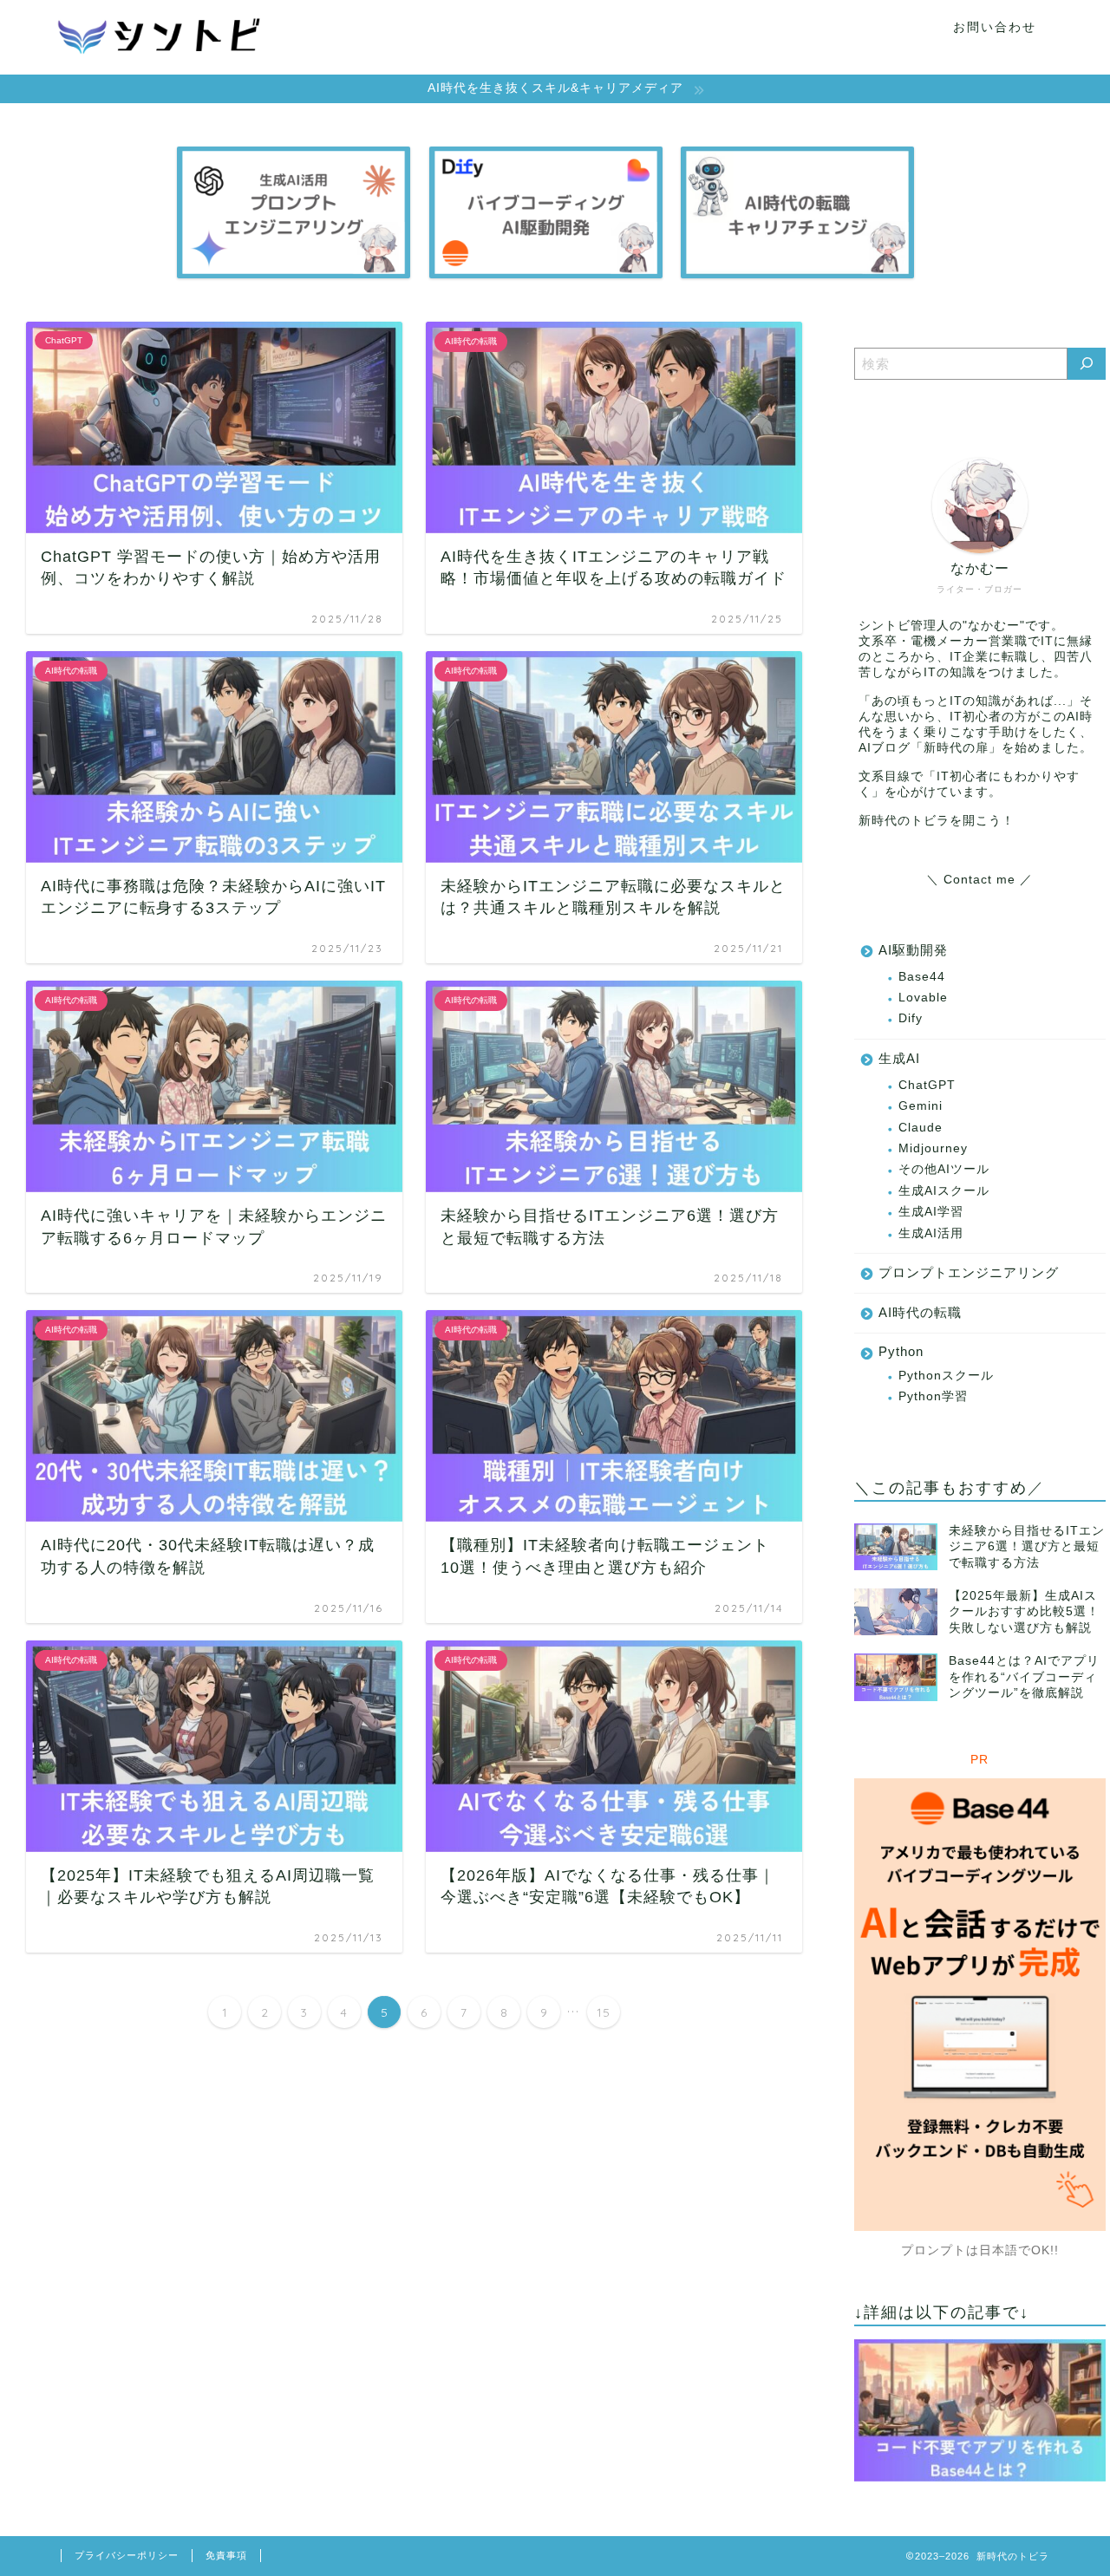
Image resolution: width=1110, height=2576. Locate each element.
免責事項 (226, 2555)
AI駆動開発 (913, 950)
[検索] (1087, 364)
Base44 (922, 977)
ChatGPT (927, 1085)
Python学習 (933, 1396)
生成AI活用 (931, 1233)
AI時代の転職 (920, 1312)
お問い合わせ (995, 27)
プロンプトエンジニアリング (969, 1272)
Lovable (923, 998)
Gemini (921, 1106)
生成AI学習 (931, 1212)
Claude (921, 1128)
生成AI (899, 1058)
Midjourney (933, 1148)
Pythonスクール (946, 1376)
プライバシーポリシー (127, 2555)
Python (901, 1351)
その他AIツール (944, 1169)
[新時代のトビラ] (160, 67)
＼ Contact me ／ (979, 880)
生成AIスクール (944, 1191)
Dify (911, 1018)
